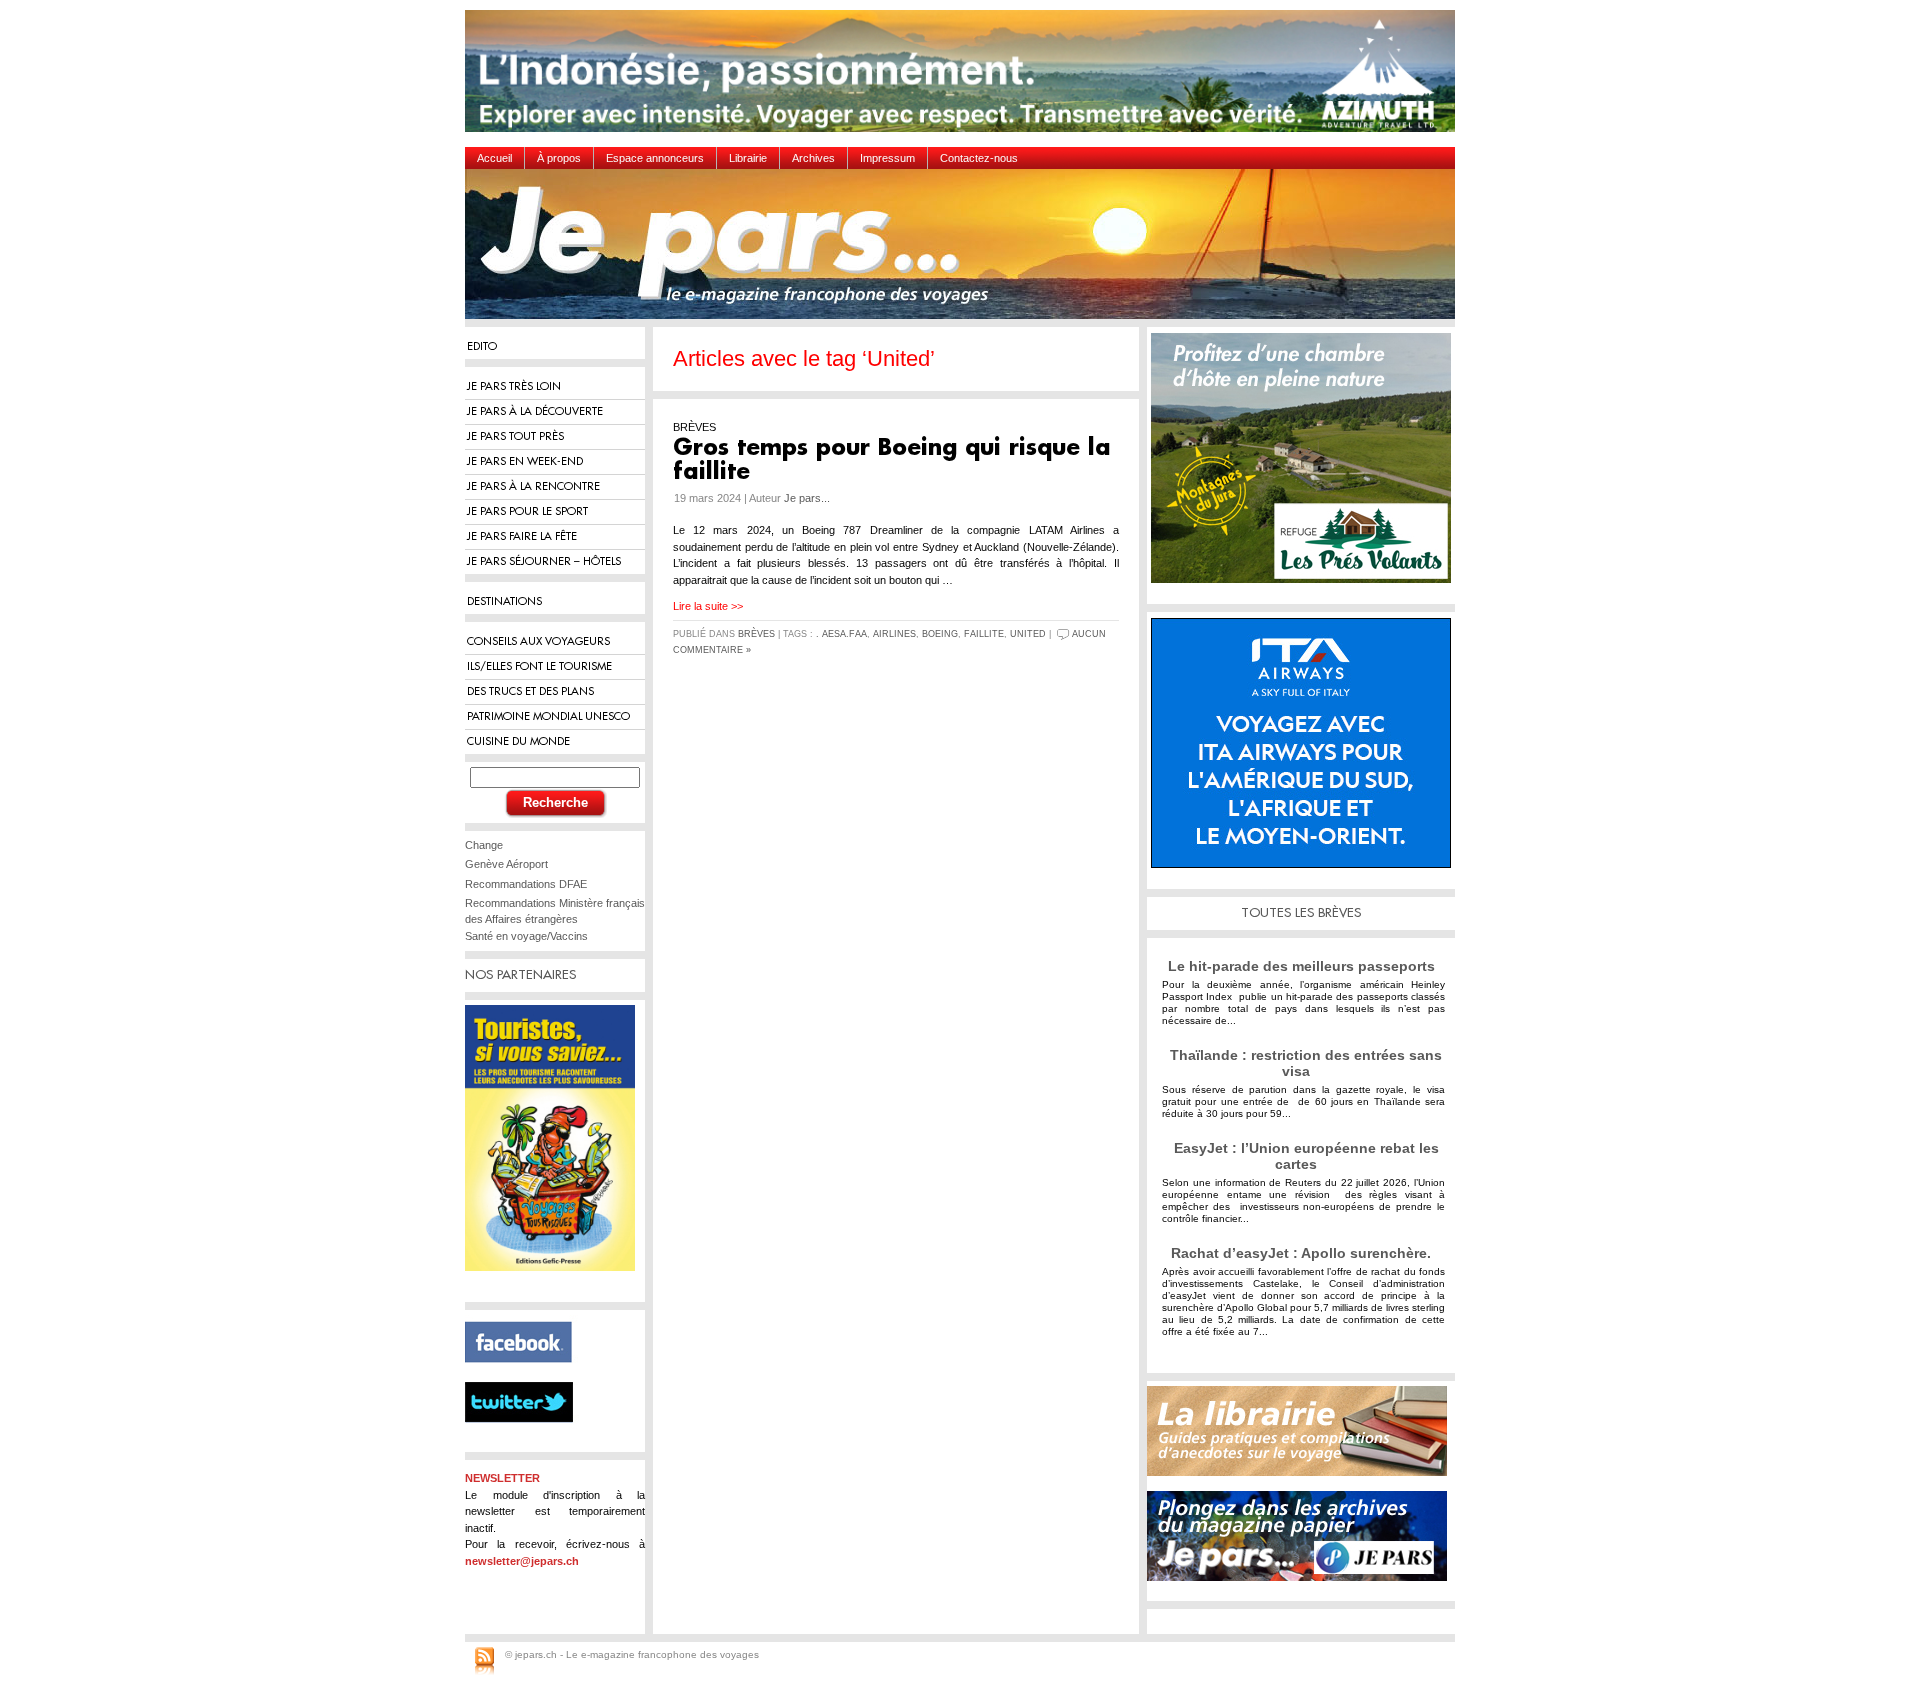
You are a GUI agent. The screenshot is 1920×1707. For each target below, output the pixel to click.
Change (484, 845)
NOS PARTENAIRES (520, 974)
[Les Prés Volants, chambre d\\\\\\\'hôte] (1306, 465)
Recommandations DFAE (526, 884)
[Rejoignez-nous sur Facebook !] (526, 1374)
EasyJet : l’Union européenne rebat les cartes (1306, 1156)
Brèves (756, 634)
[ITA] (1306, 750)
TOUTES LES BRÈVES (1301, 912)
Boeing (940, 634)
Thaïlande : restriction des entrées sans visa (1306, 1063)
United (1028, 634)
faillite (984, 634)
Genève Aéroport (506, 864)
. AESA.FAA (841, 634)
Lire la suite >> (708, 606)
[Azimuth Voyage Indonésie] (965, 78)
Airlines (894, 634)
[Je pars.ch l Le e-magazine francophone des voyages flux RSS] (484, 1662)
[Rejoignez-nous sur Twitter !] (527, 1440)
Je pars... (807, 498)
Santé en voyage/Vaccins (526, 936)
